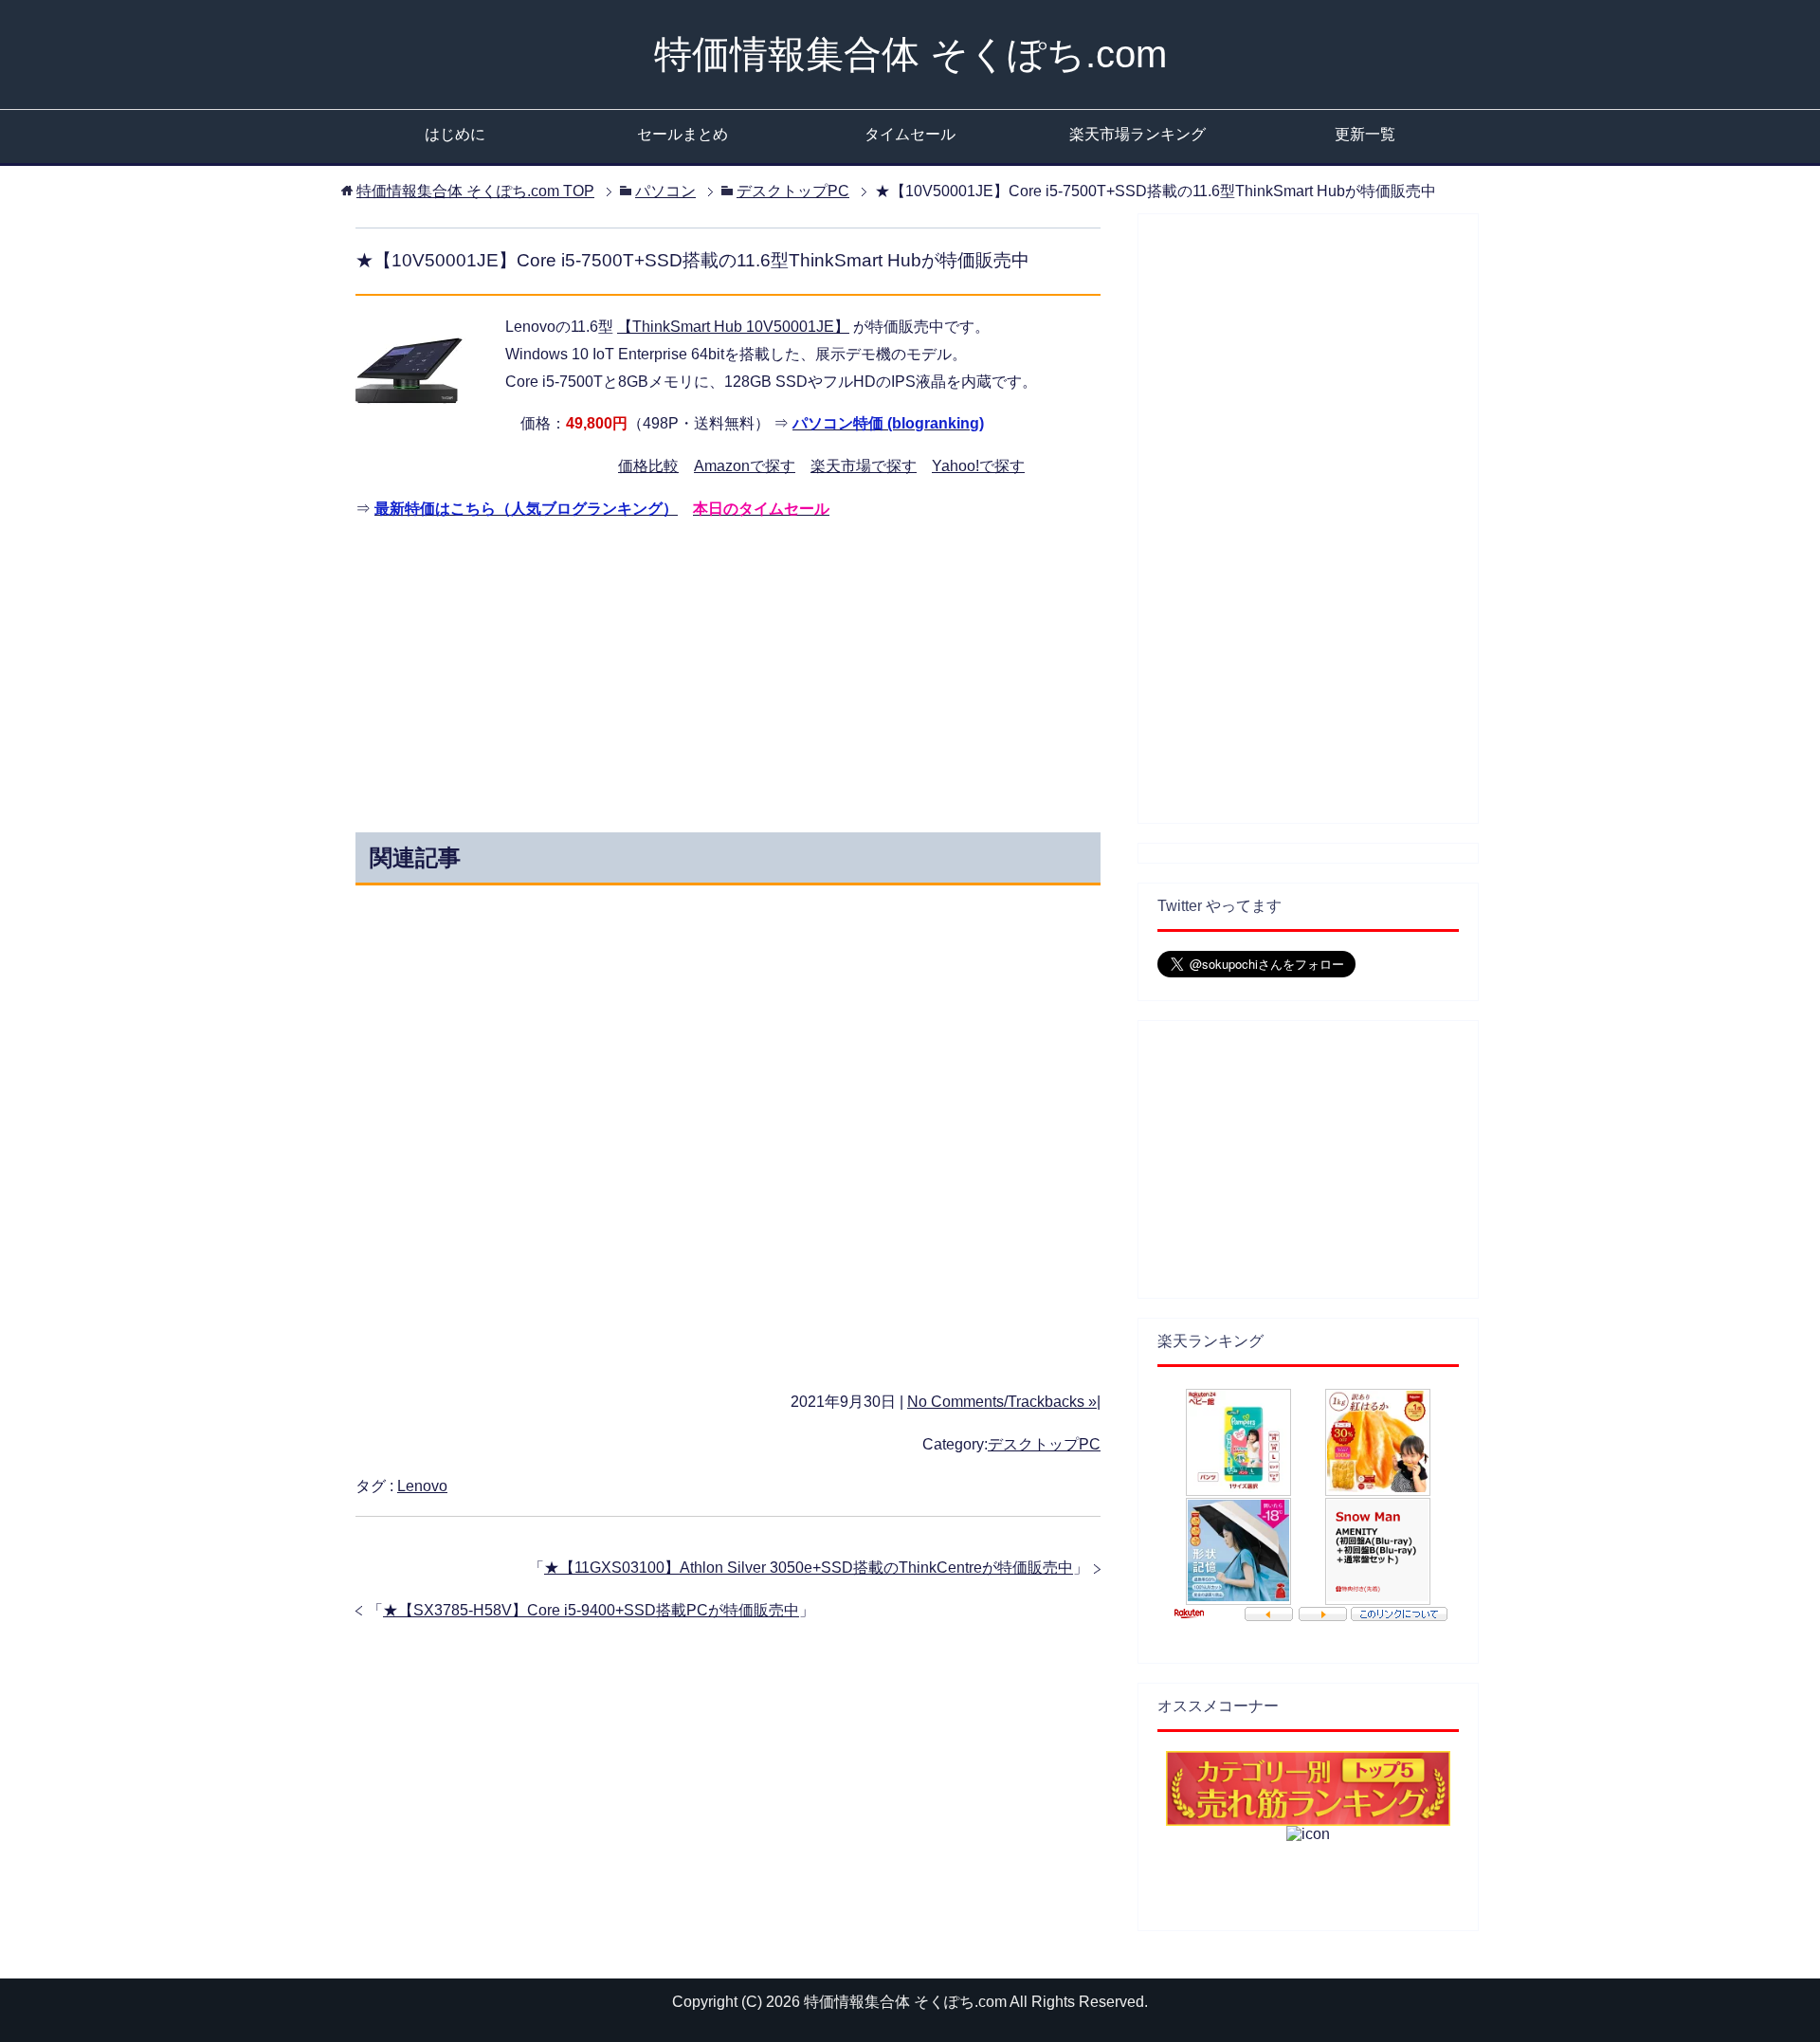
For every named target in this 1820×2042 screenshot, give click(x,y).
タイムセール (910, 134)
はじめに (455, 134)
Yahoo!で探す (978, 466)
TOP (475, 191)
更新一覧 (1365, 134)
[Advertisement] (557, 671)
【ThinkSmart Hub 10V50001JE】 (733, 327)
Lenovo (422, 1486)
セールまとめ (682, 134)
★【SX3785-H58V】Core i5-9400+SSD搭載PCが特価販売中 (591, 1610)
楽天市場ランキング (1137, 134)
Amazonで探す (745, 466)
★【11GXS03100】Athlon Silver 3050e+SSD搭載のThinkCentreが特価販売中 (809, 1568)
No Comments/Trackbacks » (1002, 1402)
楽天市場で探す (864, 466)
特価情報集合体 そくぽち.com (910, 54)
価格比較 (648, 466)
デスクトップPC (1044, 1444)
